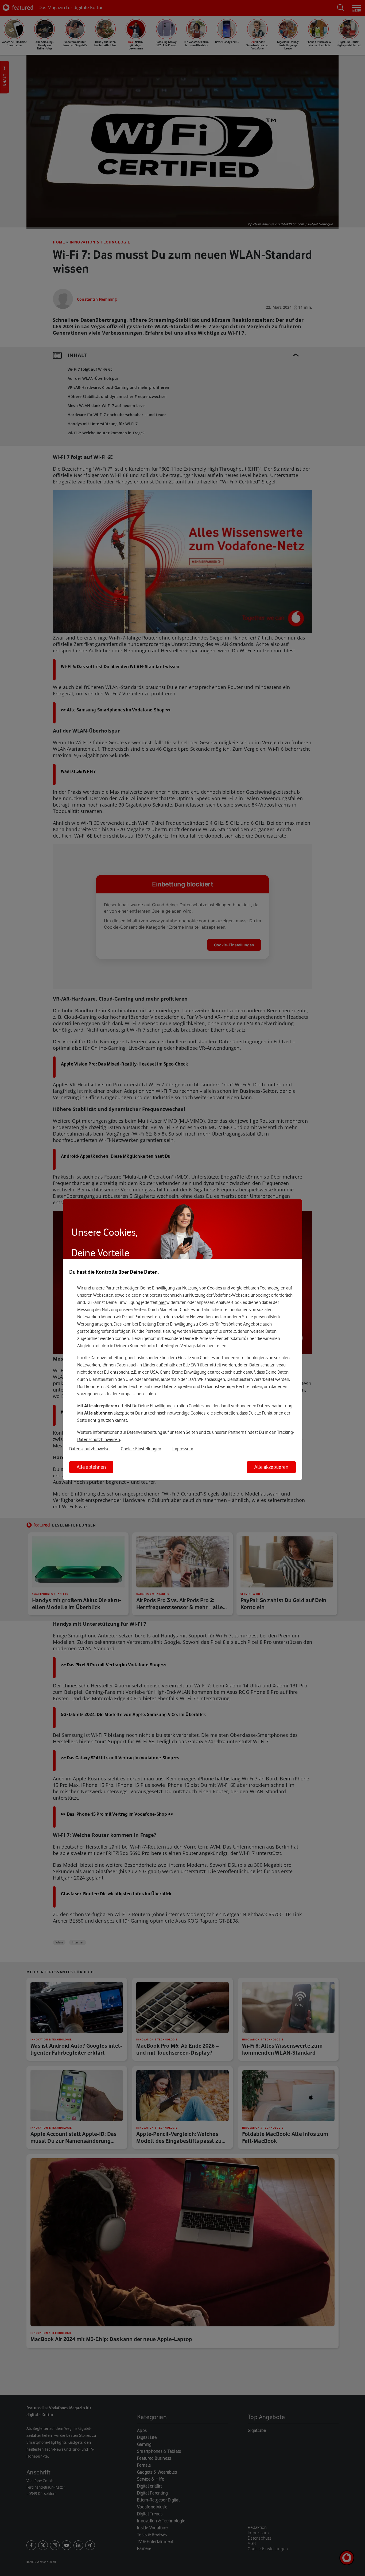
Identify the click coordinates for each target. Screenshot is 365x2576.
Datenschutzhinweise (89, 1449)
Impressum (183, 1449)
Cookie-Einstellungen (141, 1449)
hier (162, 1302)
